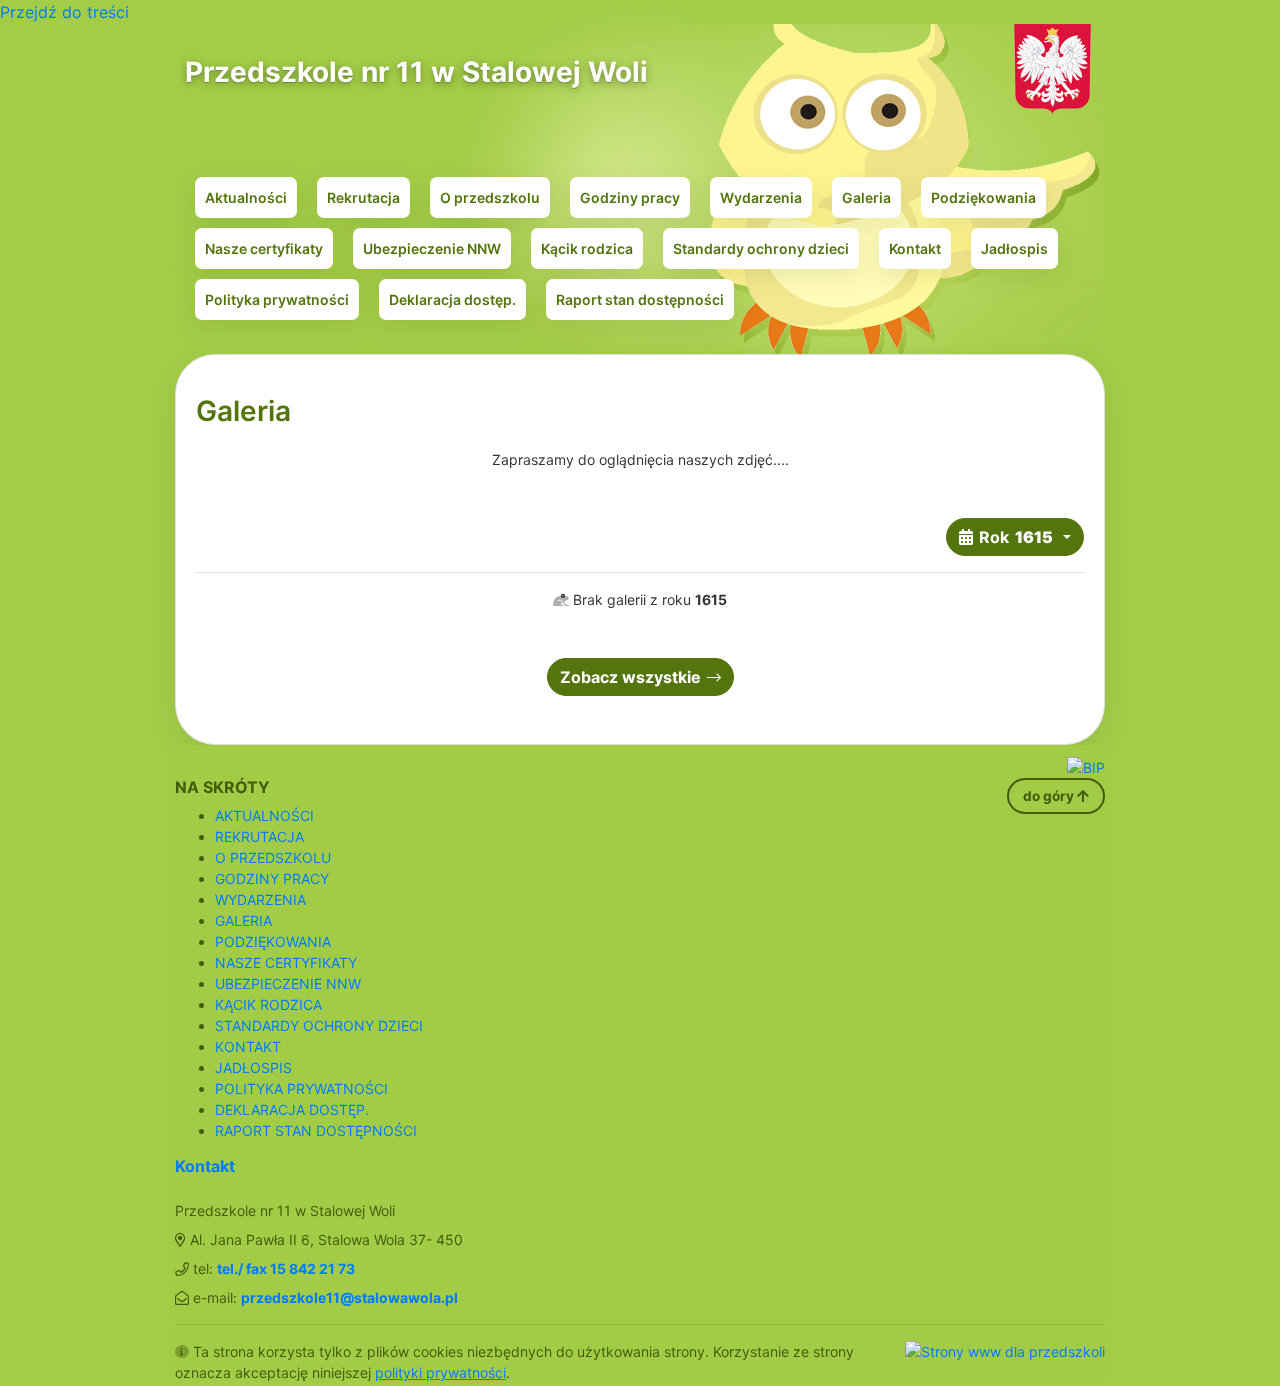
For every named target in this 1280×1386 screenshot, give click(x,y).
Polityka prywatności (277, 299)
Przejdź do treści (64, 12)
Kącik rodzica (587, 248)
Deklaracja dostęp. (452, 299)
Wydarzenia (761, 197)
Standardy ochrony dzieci (761, 248)
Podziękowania (983, 197)
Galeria (866, 197)
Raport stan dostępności (640, 299)
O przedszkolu (490, 197)
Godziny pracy (630, 197)
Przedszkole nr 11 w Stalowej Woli (416, 72)
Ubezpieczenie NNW (432, 248)
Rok (1016, 537)
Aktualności (246, 197)
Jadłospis (1014, 248)
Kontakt (915, 248)
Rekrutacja (363, 197)
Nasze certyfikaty (264, 248)
